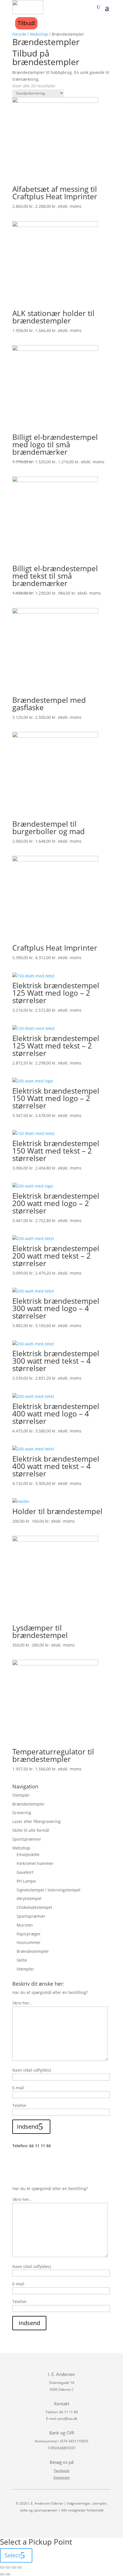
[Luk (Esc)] (2, 2567)
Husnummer (29, 1942)
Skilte (22, 1960)
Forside (19, 34)
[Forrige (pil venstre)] (2, 2574)
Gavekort (25, 1872)
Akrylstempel (29, 1898)
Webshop (39, 34)
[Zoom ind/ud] (19, 2567)
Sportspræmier (27, 1839)
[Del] (8, 2567)
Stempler (21, 1795)
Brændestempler (28, 1804)
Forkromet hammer (35, 1863)
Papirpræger (29, 1934)
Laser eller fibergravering (36, 1821)
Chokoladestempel (34, 1907)
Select (12, 2555)
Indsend (28, 2127)
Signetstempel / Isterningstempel (48, 1890)
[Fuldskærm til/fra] (14, 2567)
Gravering (22, 1813)
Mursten (25, 1925)
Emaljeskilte (28, 1854)
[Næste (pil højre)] (8, 2574)
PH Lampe (26, 1881)
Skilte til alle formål (31, 1830)
